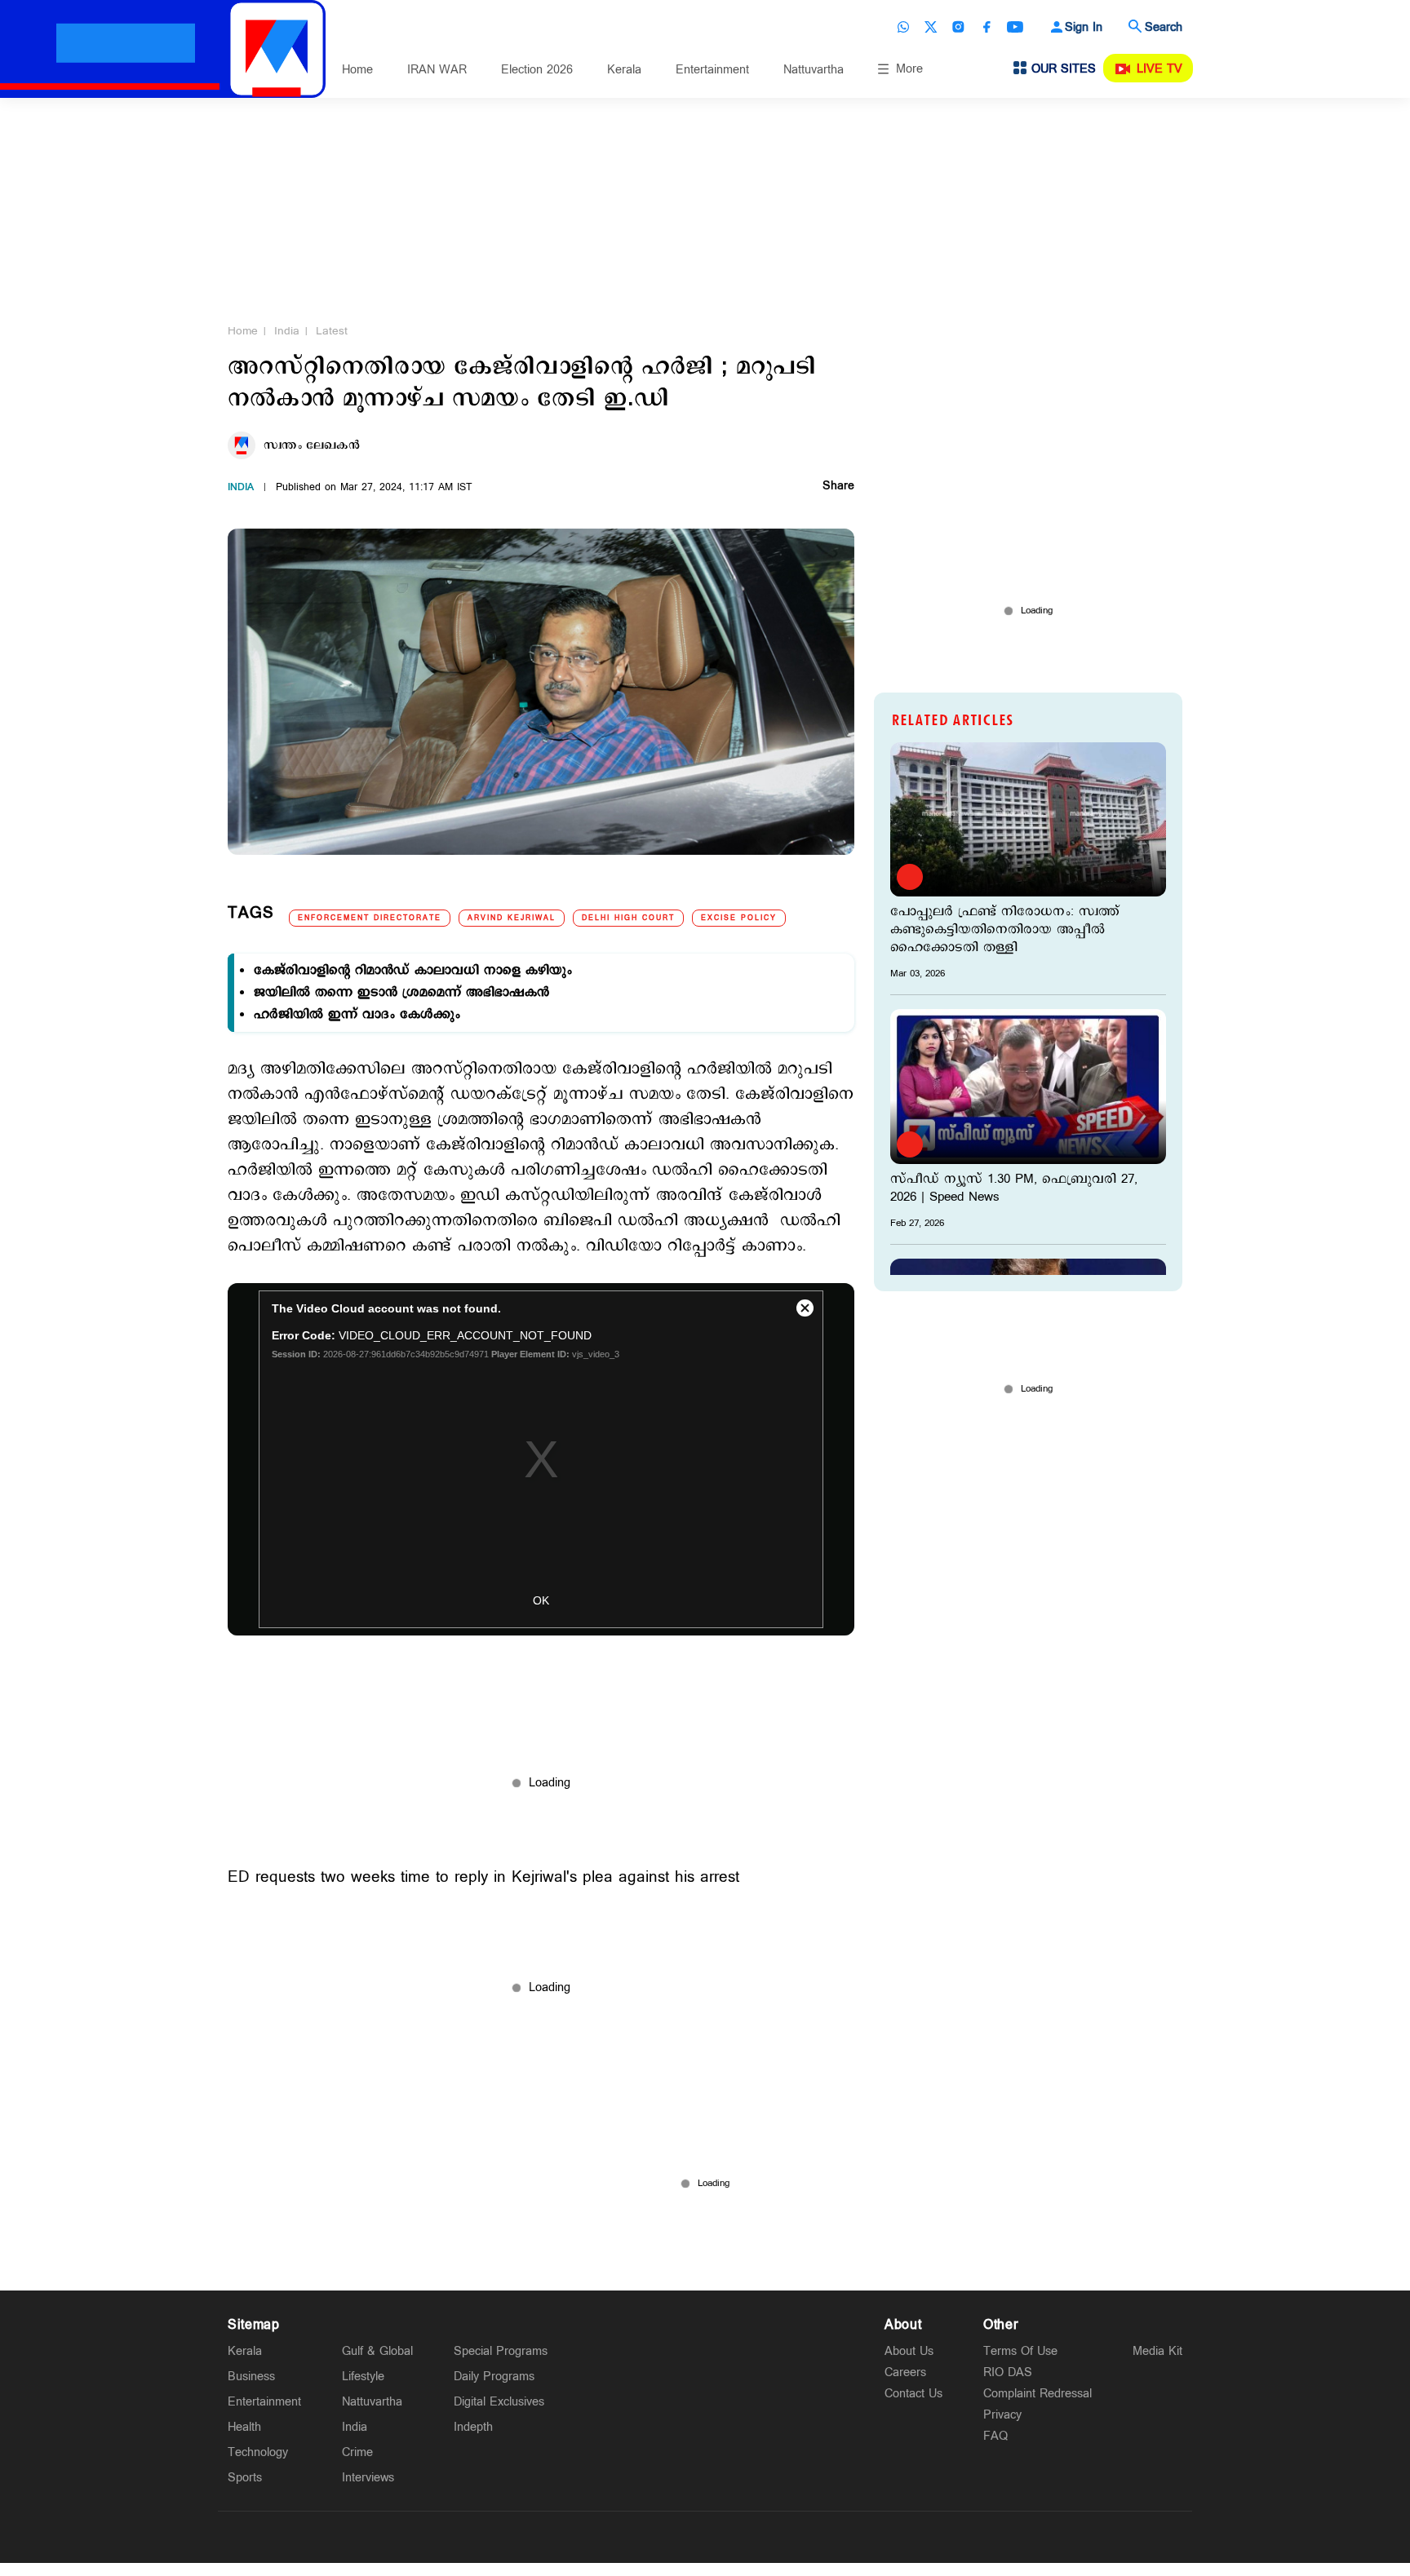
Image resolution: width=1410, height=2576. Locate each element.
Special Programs (501, 2351)
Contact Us (913, 2394)
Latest (332, 331)
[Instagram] (959, 27)
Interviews (368, 2478)
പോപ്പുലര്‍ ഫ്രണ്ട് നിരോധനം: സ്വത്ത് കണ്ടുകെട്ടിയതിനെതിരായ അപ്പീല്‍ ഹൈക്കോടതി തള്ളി (1005, 930)
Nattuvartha (814, 70)
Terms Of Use (1020, 2351)
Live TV (1159, 69)
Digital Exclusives (499, 2402)
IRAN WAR (437, 70)
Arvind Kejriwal (512, 918)
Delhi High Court (628, 918)
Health (244, 2427)
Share (838, 487)
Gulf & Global (377, 2351)
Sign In (1084, 27)
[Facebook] (987, 27)
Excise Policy (739, 918)
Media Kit (1157, 2351)
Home (357, 70)
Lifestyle (363, 2377)
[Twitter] (931, 27)
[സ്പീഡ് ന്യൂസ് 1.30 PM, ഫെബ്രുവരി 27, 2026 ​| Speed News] (1028, 1086)
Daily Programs (494, 2377)
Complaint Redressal (1038, 2394)
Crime (357, 2452)
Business (251, 2377)
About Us (909, 2351)
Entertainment (712, 70)
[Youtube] (1015, 27)
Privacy (1002, 2415)
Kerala (624, 70)
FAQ (995, 2436)
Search (1164, 27)
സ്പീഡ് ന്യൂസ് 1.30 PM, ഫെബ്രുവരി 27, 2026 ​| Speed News (1014, 1188)
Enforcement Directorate (370, 918)
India (287, 331)
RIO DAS (1008, 2372)
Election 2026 (537, 70)
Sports (245, 2478)
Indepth (473, 2427)
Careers (905, 2372)
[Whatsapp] (903, 27)
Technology (258, 2452)
